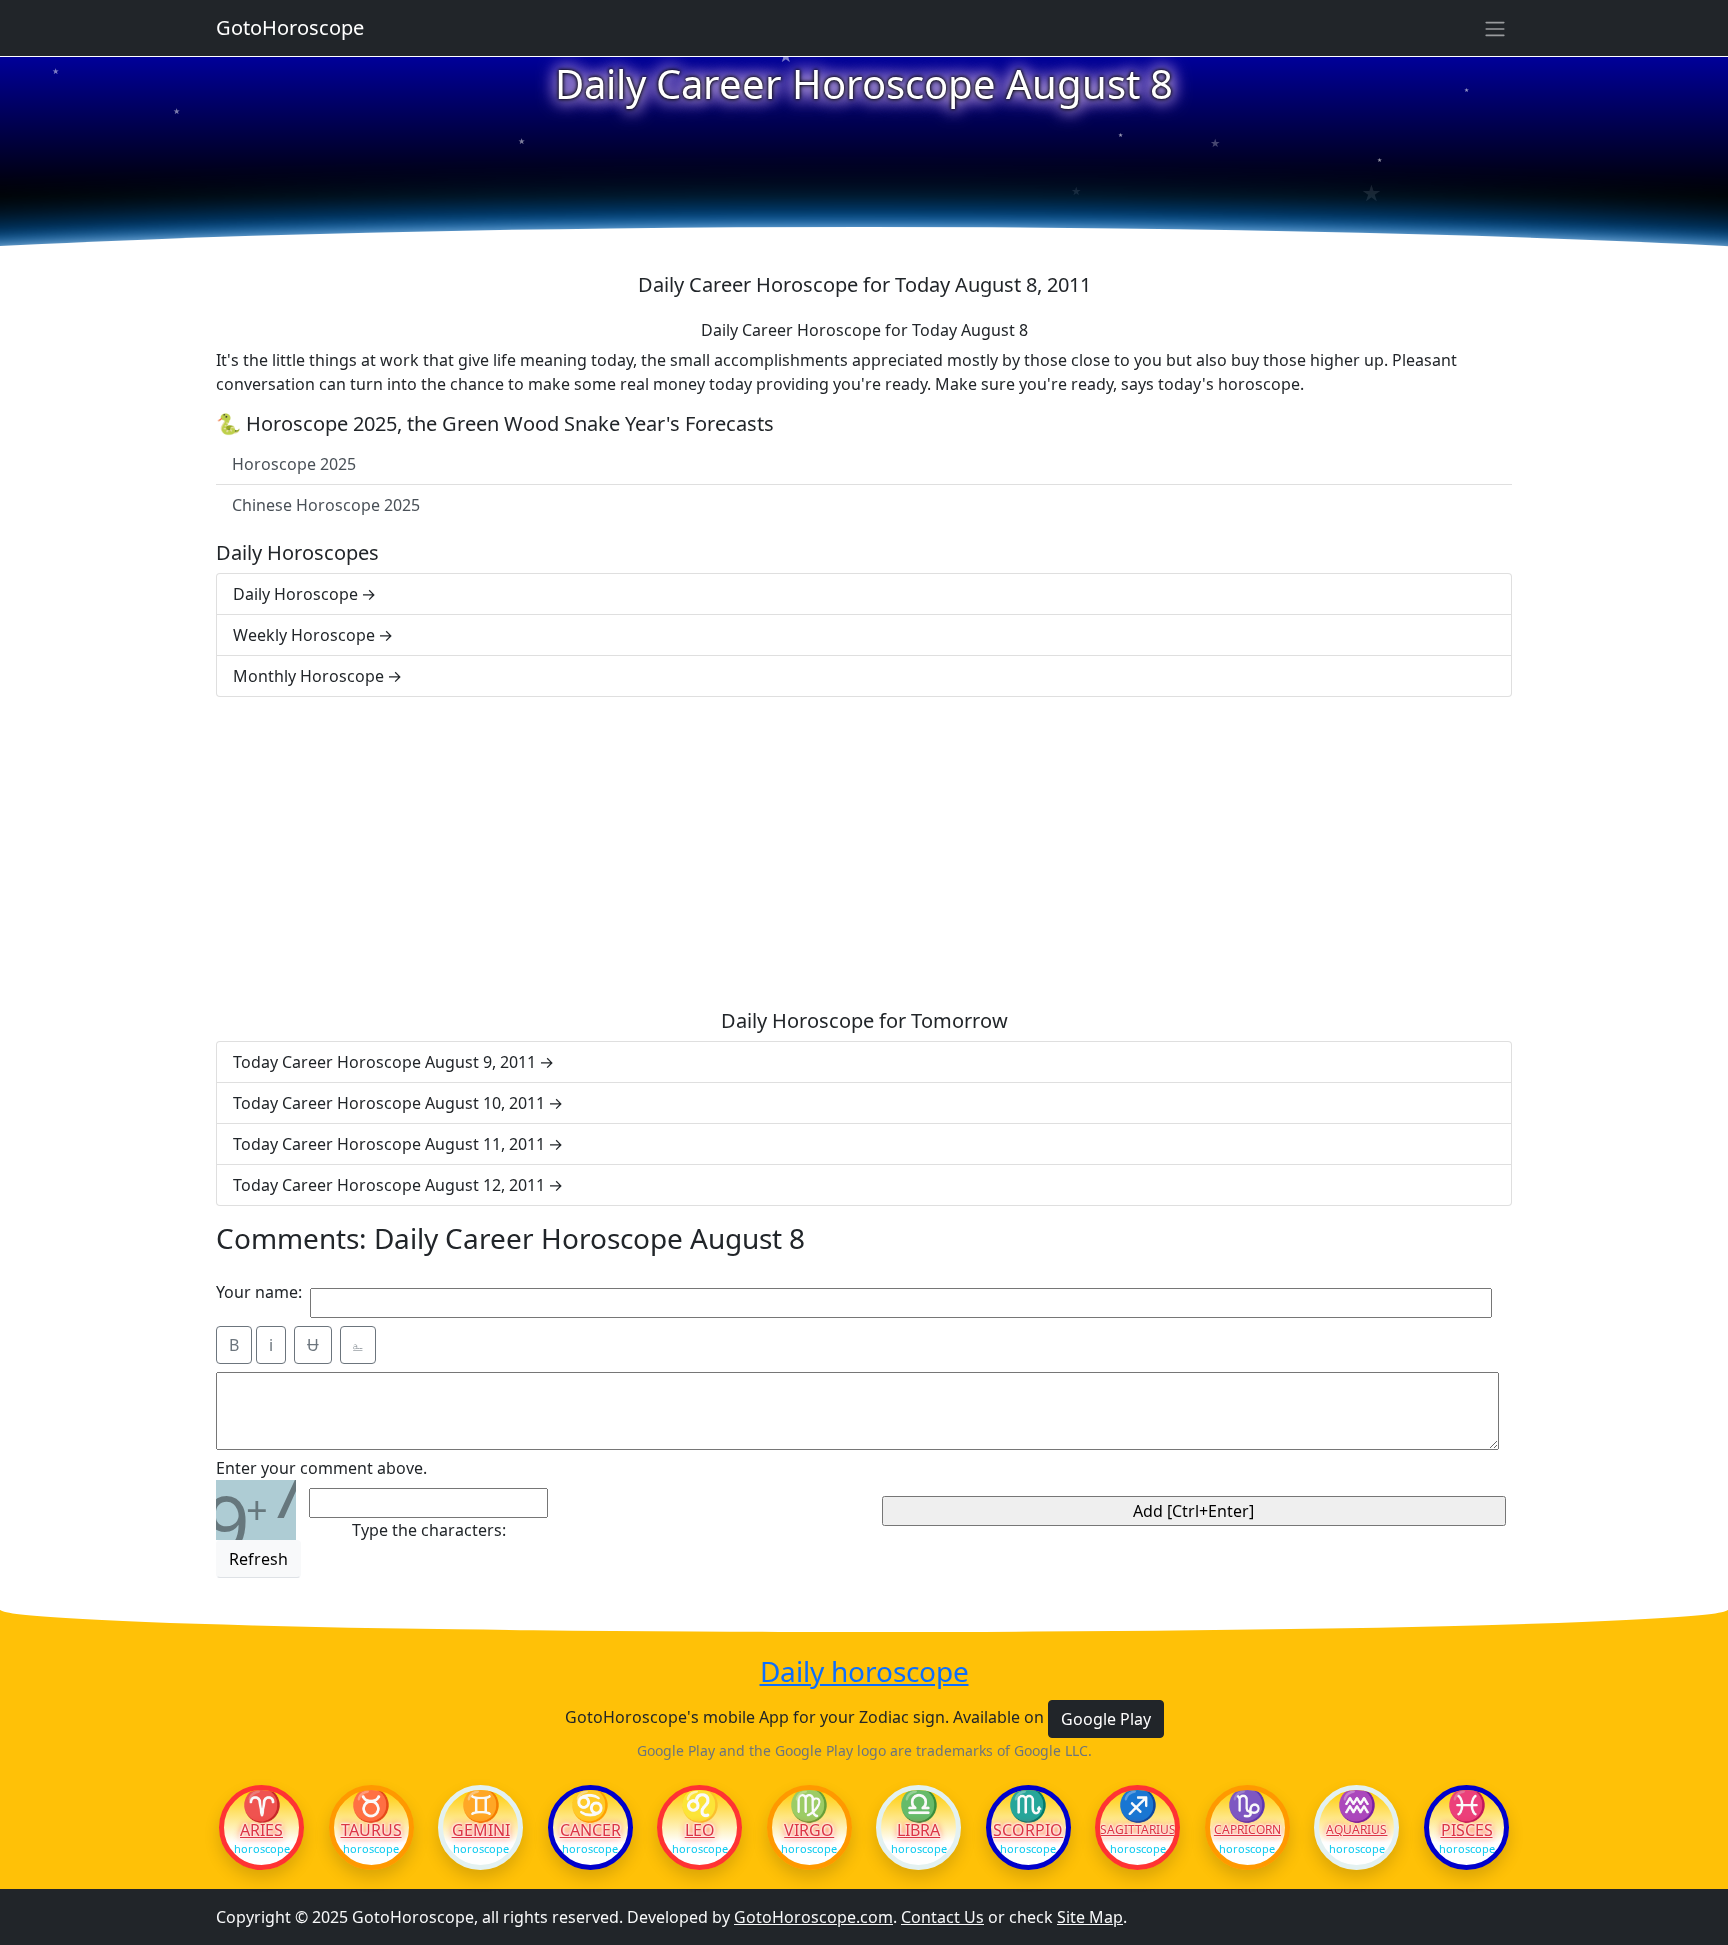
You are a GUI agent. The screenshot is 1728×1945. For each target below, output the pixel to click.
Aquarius (1356, 1830)
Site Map (1090, 1917)
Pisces (1467, 1830)
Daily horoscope (864, 1672)
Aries (261, 1830)
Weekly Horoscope (304, 635)
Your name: (259, 1292)
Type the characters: (429, 1530)
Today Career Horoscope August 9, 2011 (384, 1062)
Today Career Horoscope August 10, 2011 (389, 1103)
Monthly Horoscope (308, 676)
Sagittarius (1137, 1830)
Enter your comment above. (321, 1468)
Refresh (258, 1559)
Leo (700, 1830)
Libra (918, 1830)
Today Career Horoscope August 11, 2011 (389, 1144)
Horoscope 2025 (294, 464)
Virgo (809, 1830)
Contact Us (942, 1917)
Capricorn (1247, 1830)
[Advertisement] (864, 853)
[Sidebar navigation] (1495, 28)
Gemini (481, 1830)
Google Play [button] (1106, 1719)
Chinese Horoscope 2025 (326, 505)
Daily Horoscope (295, 594)
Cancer (590, 1830)
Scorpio (1028, 1830)
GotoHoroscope (290, 27)
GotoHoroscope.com (813, 1917)
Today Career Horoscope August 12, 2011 (389, 1185)
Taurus (371, 1830)
